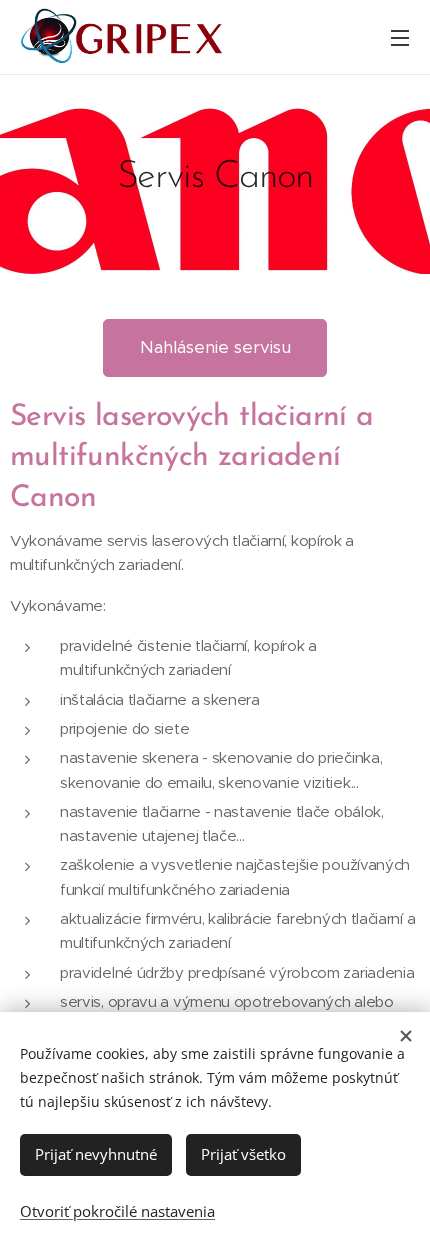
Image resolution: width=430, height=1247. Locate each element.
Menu (400, 37)
